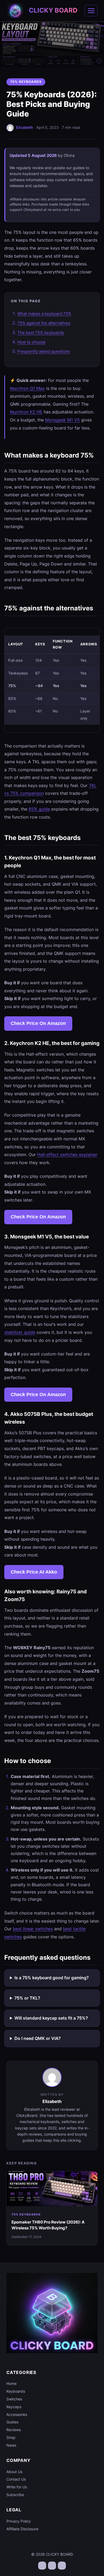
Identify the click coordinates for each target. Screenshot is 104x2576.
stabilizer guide (20, 1332)
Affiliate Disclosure (22, 2529)
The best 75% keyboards (41, 333)
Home (11, 2383)
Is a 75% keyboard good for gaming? (52, 1978)
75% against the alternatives (44, 323)
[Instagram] (62, 2566)
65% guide (39, 809)
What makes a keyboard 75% (44, 314)
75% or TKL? (27, 1998)
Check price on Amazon (38, 1023)
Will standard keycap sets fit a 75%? (51, 2018)
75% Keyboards (26, 82)
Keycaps (14, 2407)
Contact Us (16, 2479)
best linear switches (33, 1929)
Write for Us (17, 2487)
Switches (14, 2399)
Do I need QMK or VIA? (38, 2038)
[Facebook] (42, 2566)
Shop (11, 2437)
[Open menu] (91, 11)
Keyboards (16, 2391)
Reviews (14, 2430)
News (11, 2445)
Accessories (17, 2414)
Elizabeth (25, 127)
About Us (14, 2472)
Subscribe (15, 2495)
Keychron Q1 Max (27, 388)
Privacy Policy (19, 2521)
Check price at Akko (34, 1572)
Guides (12, 2422)
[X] (52, 2566)
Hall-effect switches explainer (67, 1155)
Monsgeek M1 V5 (62, 420)
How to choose (31, 342)
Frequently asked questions (44, 351)
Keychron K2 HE (26, 412)
